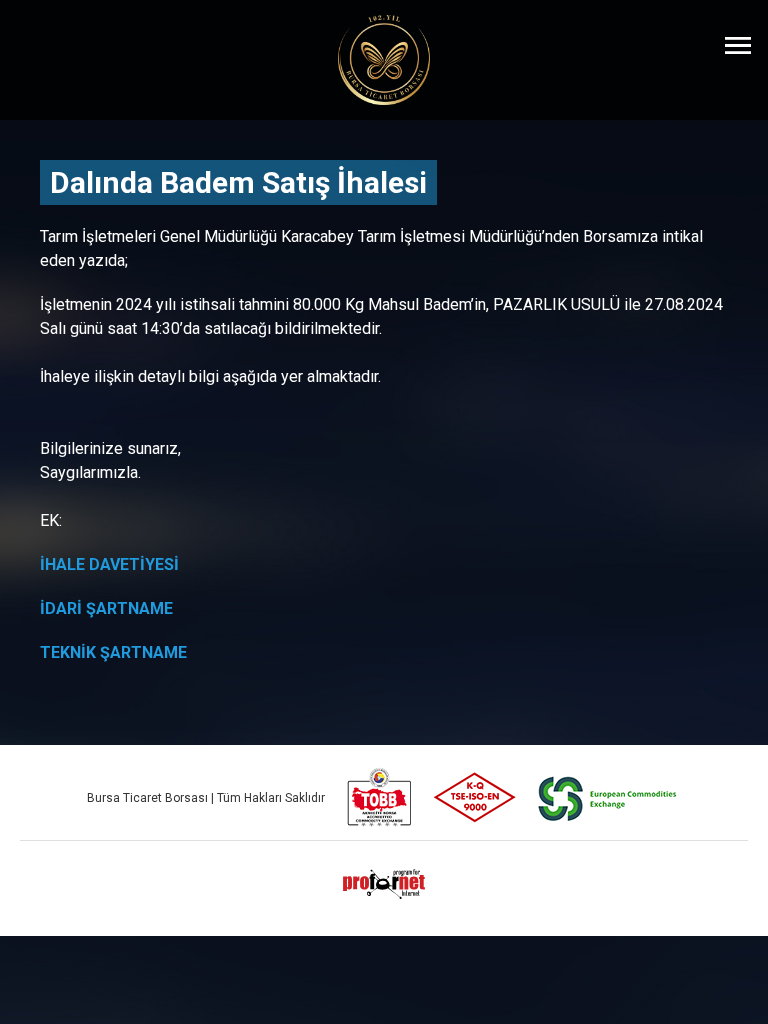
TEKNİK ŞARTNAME (113, 652)
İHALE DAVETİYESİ (109, 564)
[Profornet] (384, 884)
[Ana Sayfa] (384, 60)
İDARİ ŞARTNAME (106, 608)
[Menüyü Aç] (738, 45)
